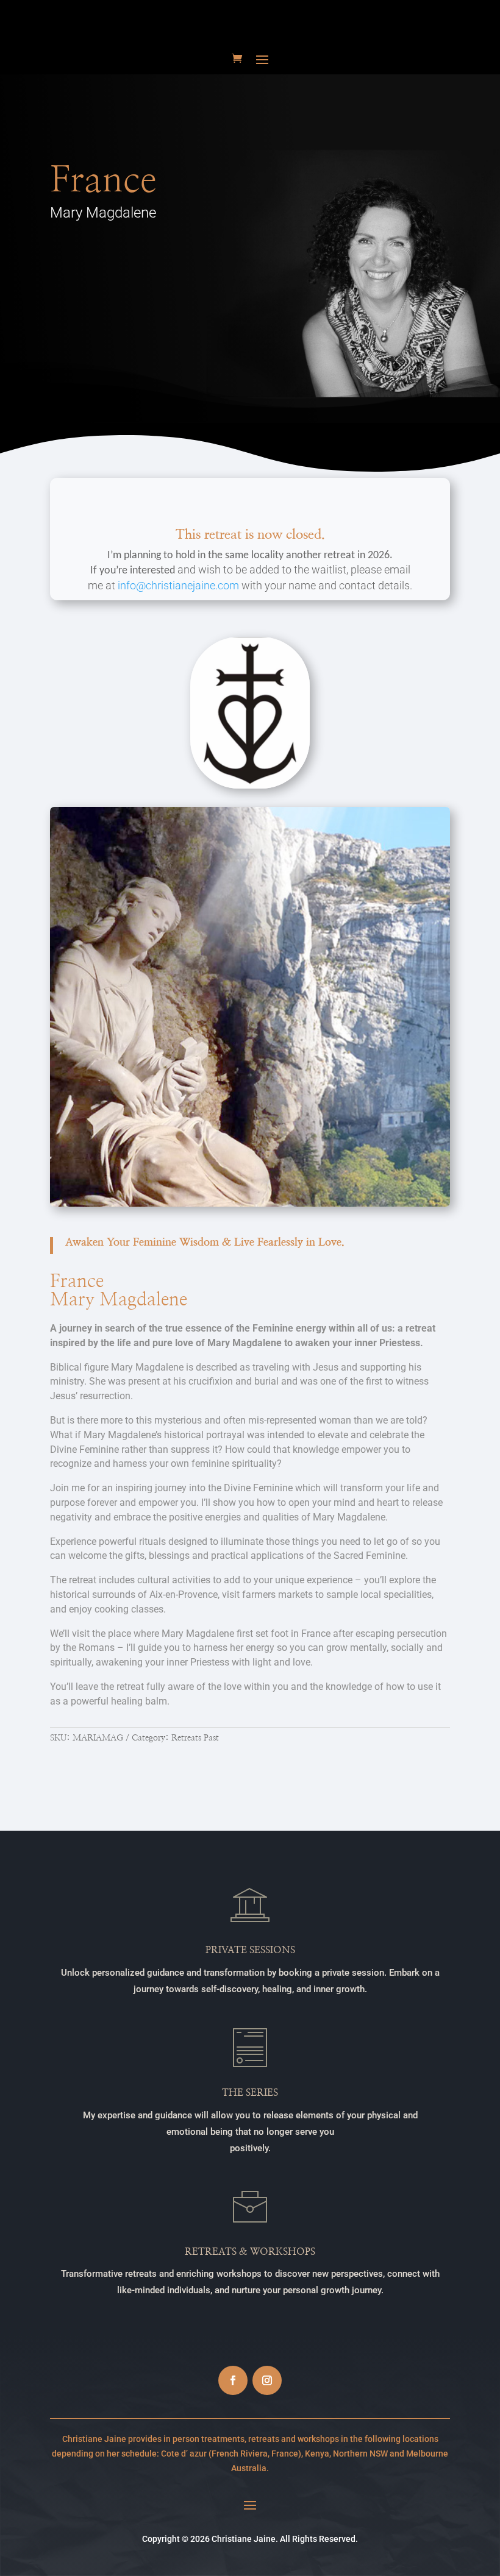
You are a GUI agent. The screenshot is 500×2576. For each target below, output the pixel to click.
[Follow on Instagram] (267, 2380)
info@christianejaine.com (178, 585)
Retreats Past (195, 1738)
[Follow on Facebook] (233, 2380)
